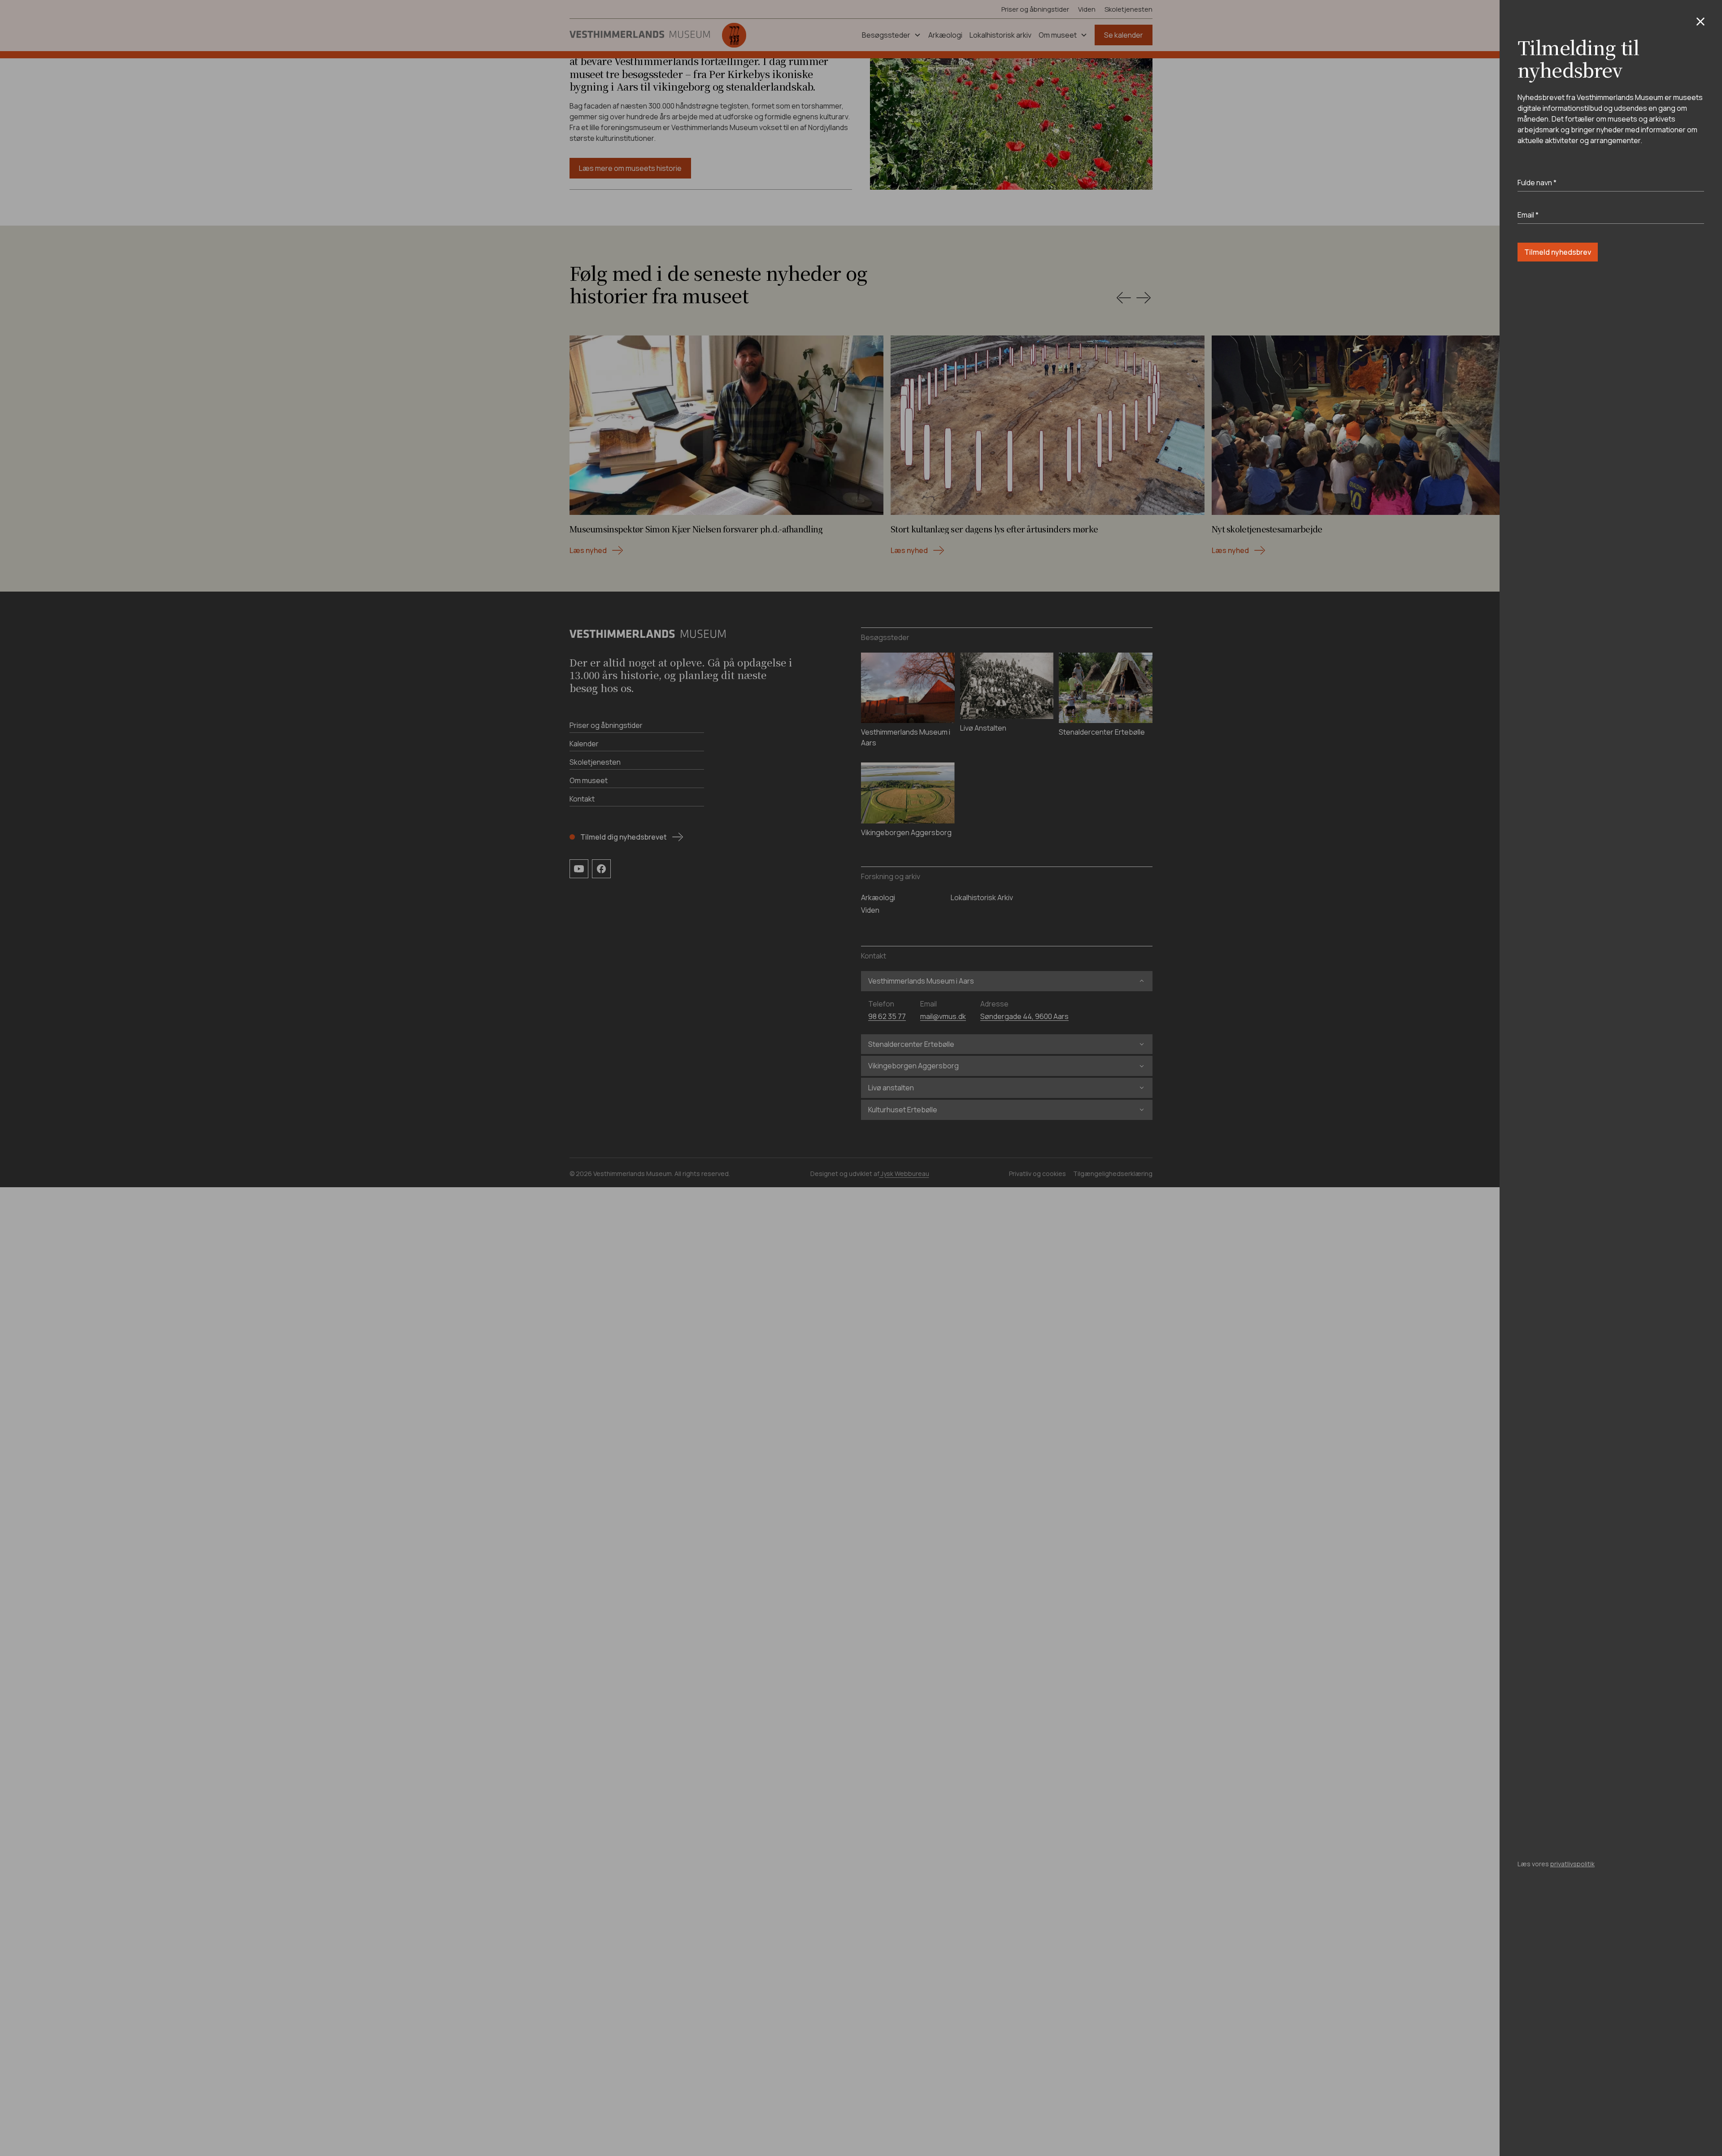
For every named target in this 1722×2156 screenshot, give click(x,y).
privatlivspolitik (1572, 1864)
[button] (1700, 22)
